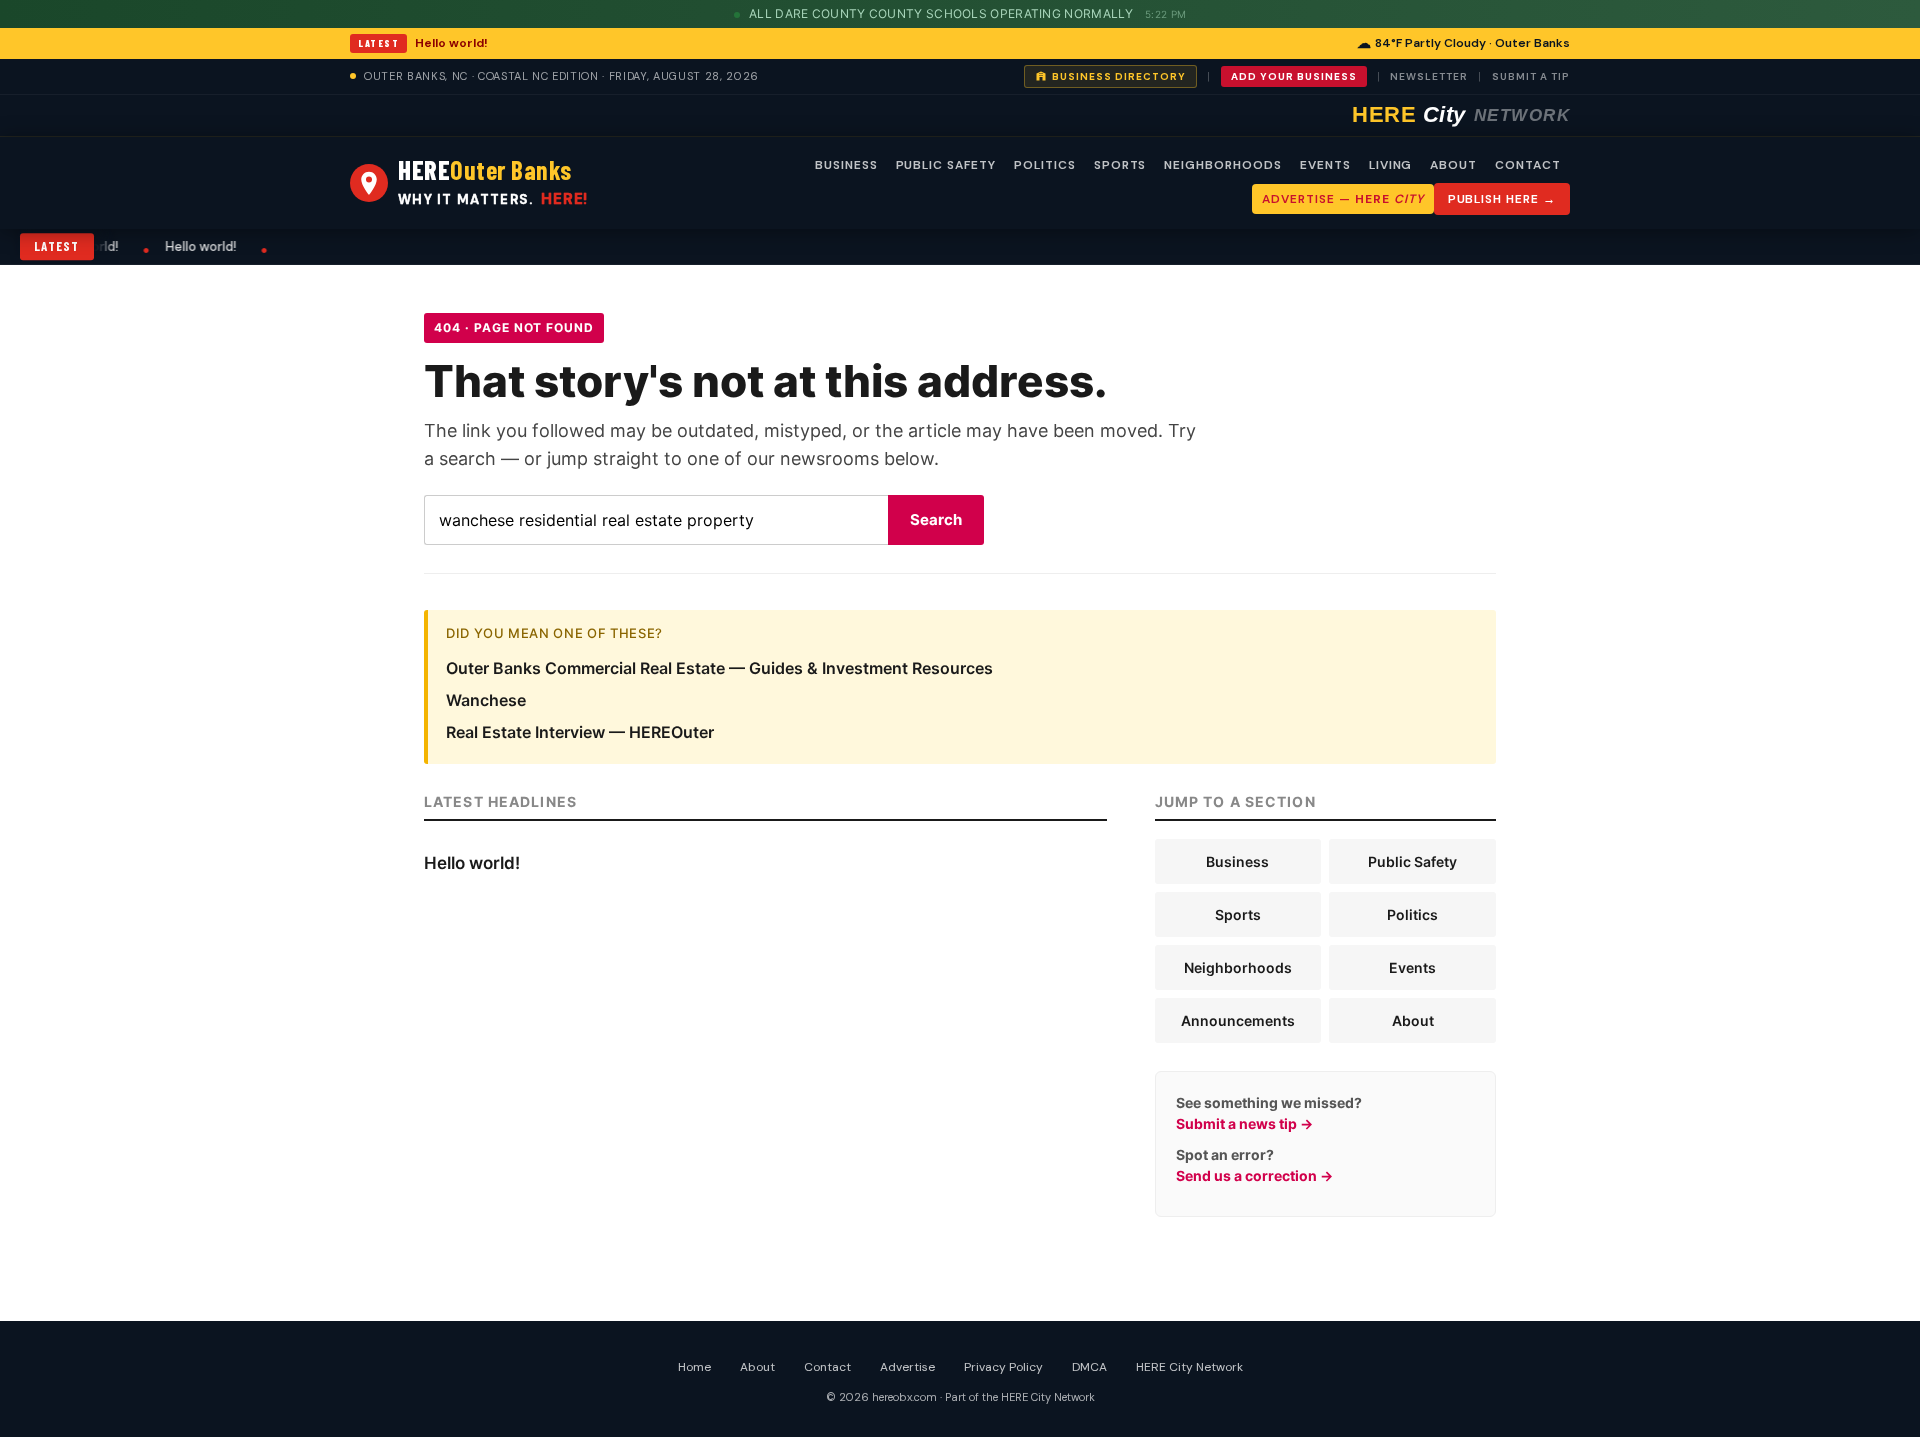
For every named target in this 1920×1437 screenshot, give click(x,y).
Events (1412, 967)
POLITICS (1045, 165)
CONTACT (1528, 165)
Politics (1412, 914)
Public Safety (1412, 861)
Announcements (1238, 1020)
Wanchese (486, 700)
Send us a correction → (1254, 1175)
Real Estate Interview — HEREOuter (580, 732)
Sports (1238, 914)
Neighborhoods (1238, 967)
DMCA (1089, 1367)
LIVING (1391, 165)
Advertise (907, 1367)
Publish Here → (1502, 199)
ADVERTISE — (1342, 199)
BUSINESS (846, 165)
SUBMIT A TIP (1531, 76)
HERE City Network (1189, 1367)
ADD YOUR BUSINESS (1294, 76)
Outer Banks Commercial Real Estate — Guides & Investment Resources (719, 668)
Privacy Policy (1003, 1367)
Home (694, 1367)
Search (936, 519)
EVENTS (1325, 165)
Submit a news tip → (1244, 1123)
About (1413, 1020)
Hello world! (451, 43)
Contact (827, 1367)
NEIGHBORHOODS (1222, 165)
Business (1237, 861)
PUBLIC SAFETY (946, 165)
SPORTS (1120, 165)
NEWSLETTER (1429, 76)
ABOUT (1453, 165)
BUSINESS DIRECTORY (1119, 76)
